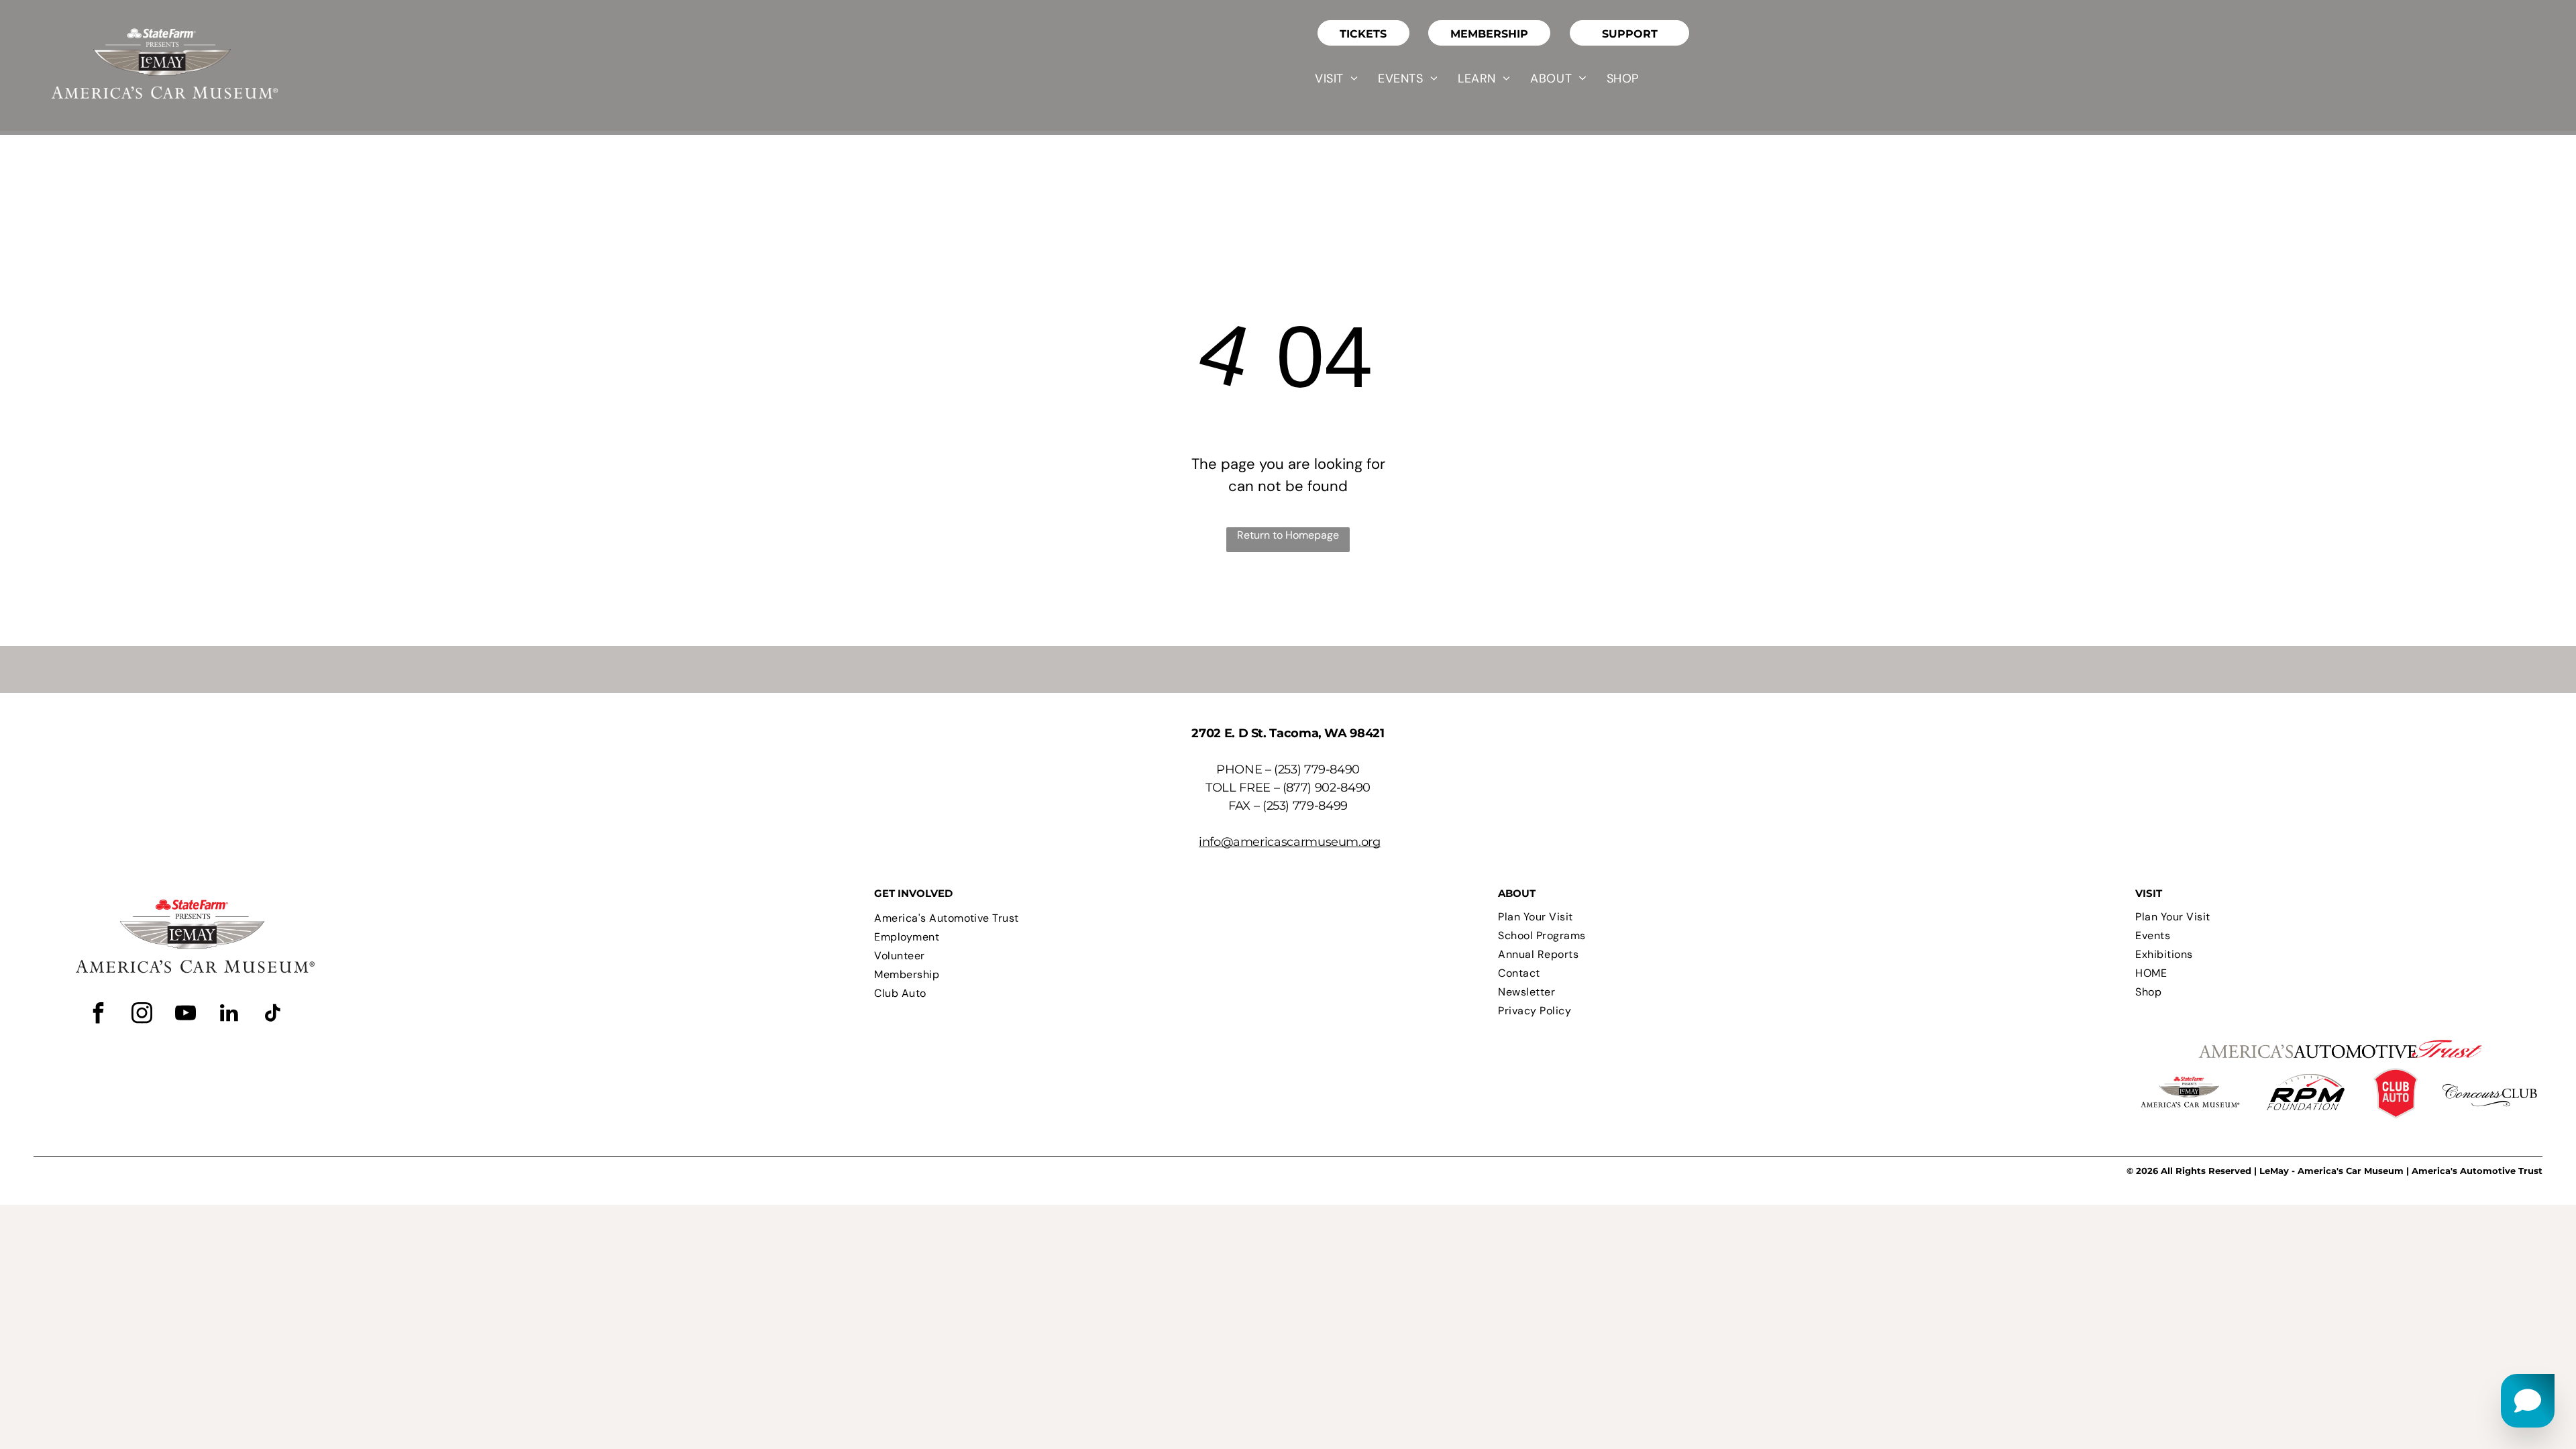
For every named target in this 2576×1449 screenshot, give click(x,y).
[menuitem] (1336, 78)
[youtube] (185, 1015)
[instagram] (142, 1015)
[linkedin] (229, 1015)
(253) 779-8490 (1317, 769)
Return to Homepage (1288, 535)
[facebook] (98, 1015)
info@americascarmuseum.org (1290, 842)
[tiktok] (272, 1015)
